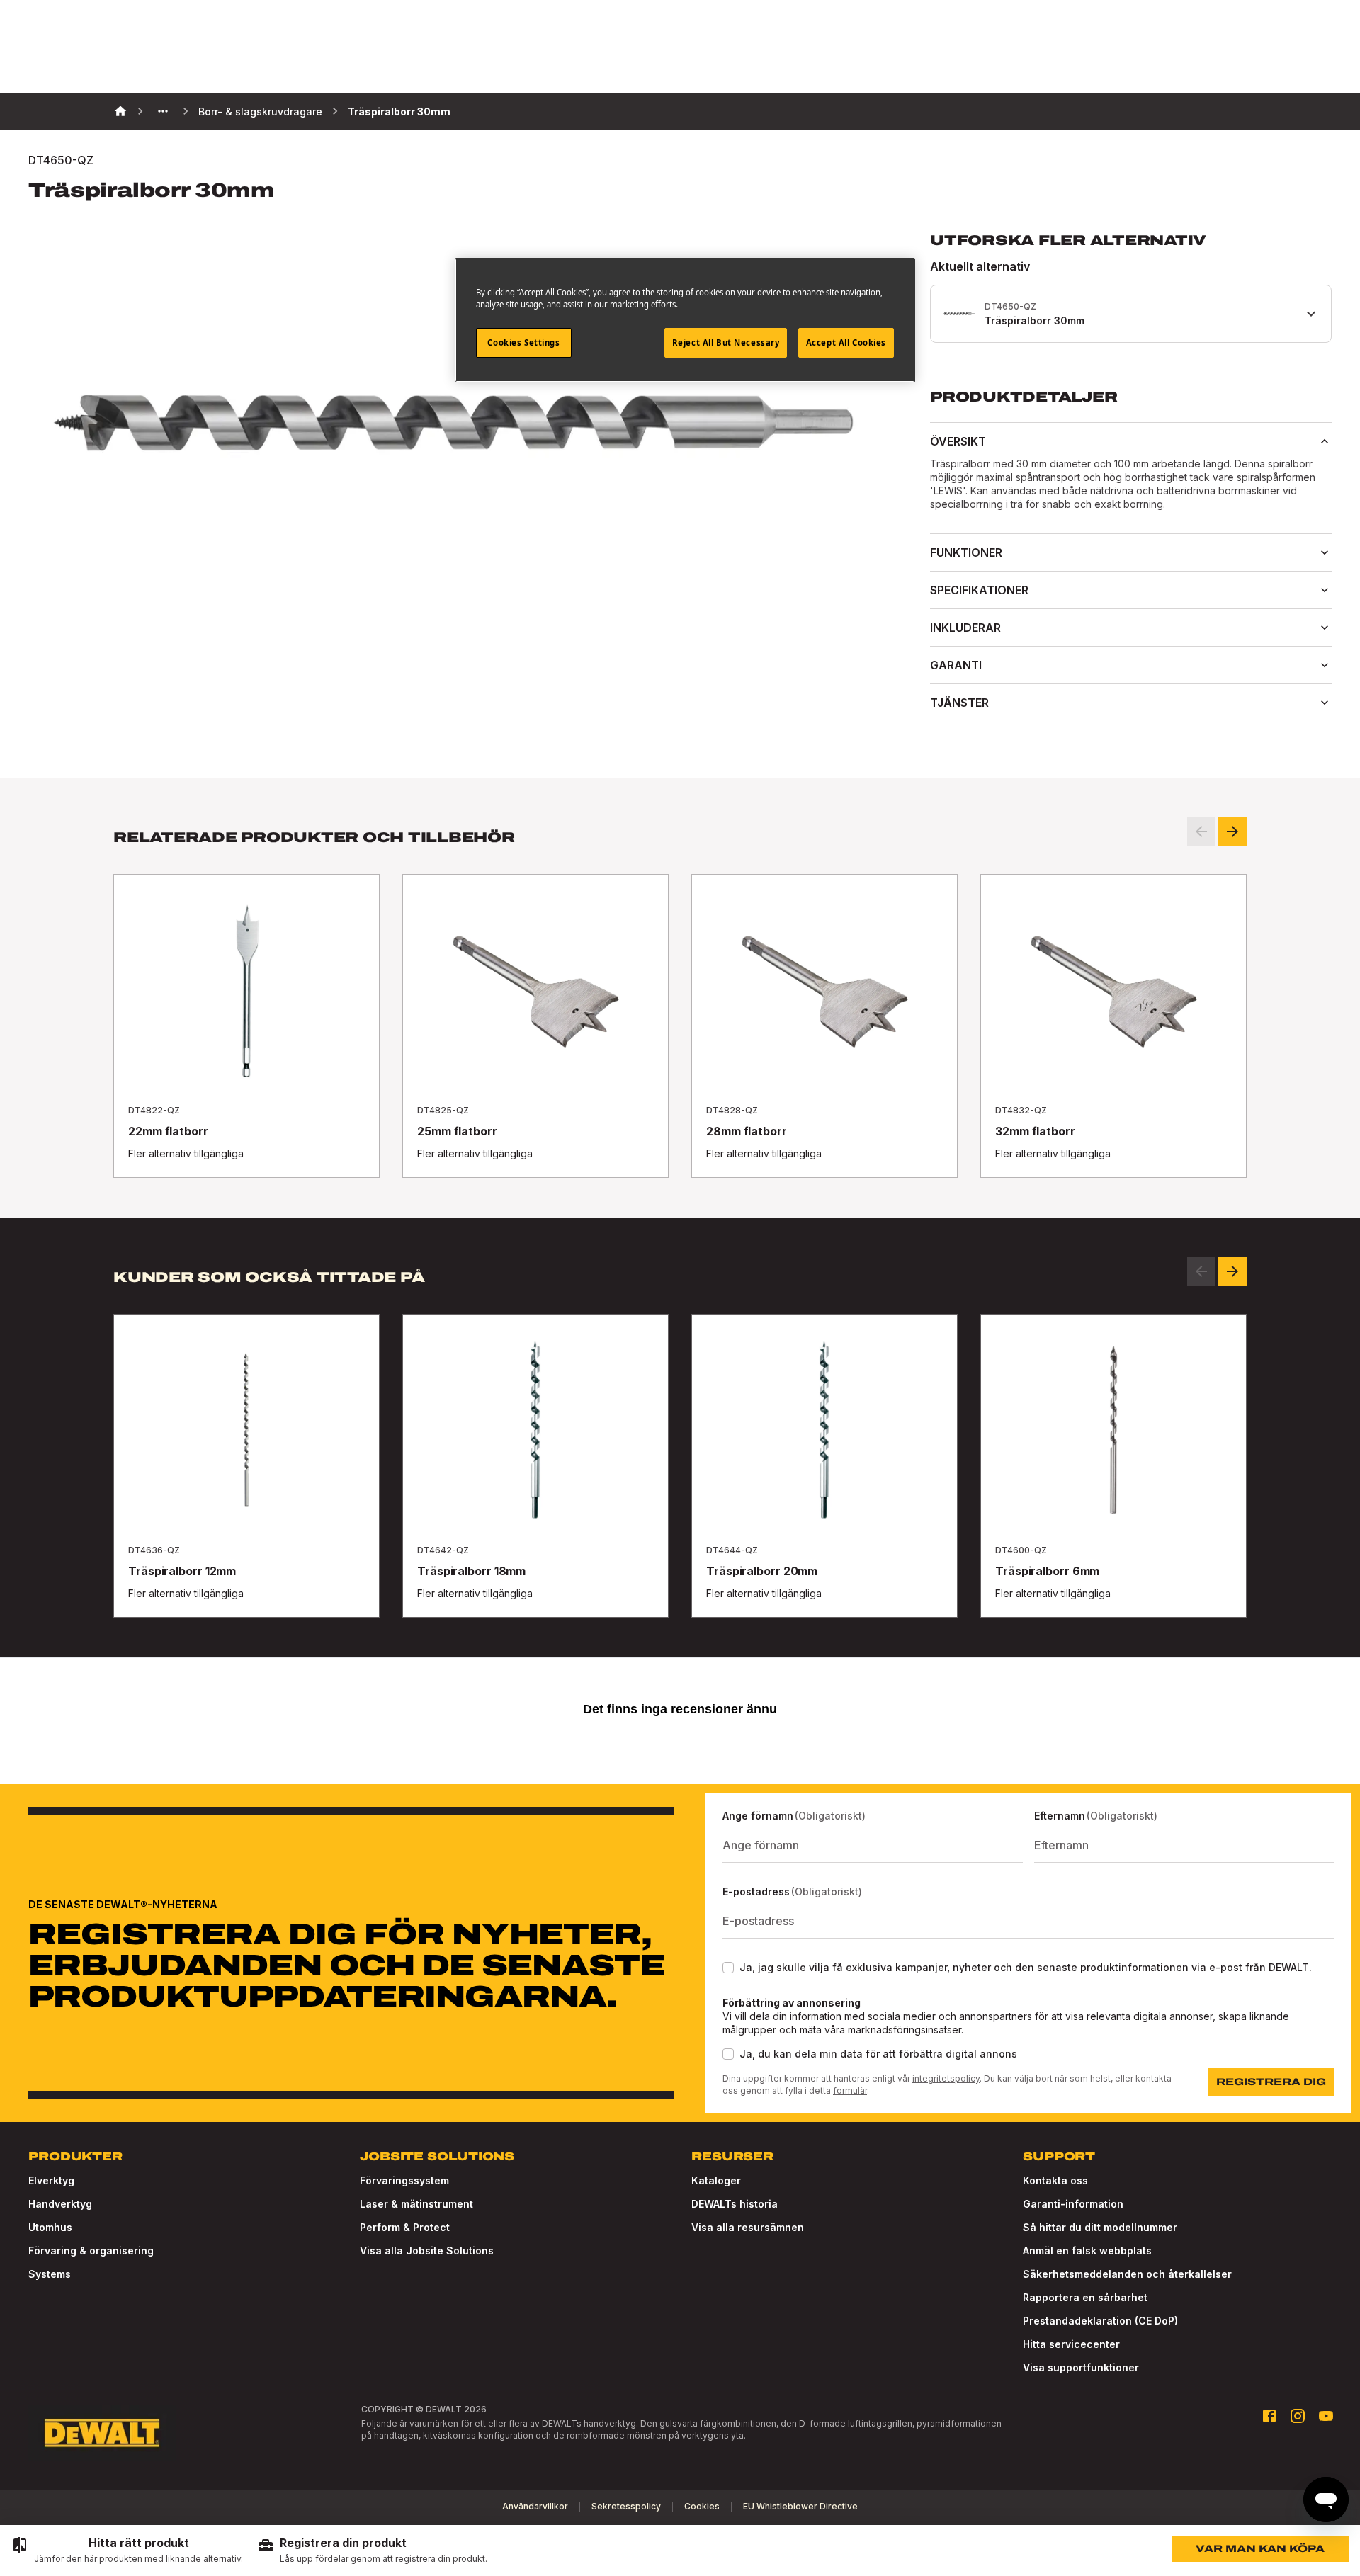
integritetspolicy (946, 2078)
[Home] (120, 111)
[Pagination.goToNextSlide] (1232, 1271)
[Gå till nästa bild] (1232, 832)
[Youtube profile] (1326, 2416)
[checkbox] (728, 1968)
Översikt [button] (958, 441)
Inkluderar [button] (965, 628)
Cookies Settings (523, 342)
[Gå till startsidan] (102, 2433)
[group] (127, 2551)
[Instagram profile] (1298, 2416)
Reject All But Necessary (726, 342)
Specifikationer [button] (979, 590)
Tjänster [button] (959, 703)
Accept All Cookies (846, 342)
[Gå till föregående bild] (1201, 832)
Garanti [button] (956, 665)
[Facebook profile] (1269, 2416)
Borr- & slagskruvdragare (260, 112)
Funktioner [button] (966, 552)
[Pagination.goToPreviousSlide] (1201, 1271)
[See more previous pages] (163, 111)
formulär (850, 2090)
